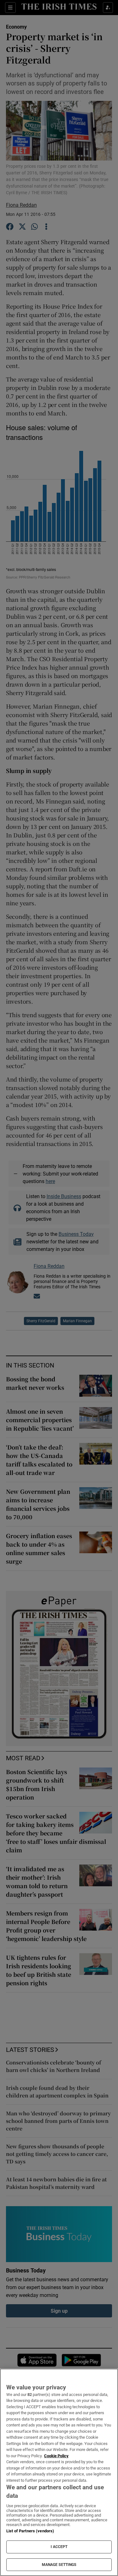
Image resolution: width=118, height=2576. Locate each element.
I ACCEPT (59, 2547)
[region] (59, 2472)
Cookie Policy (56, 2456)
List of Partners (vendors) (30, 2531)
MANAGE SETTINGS (59, 2565)
